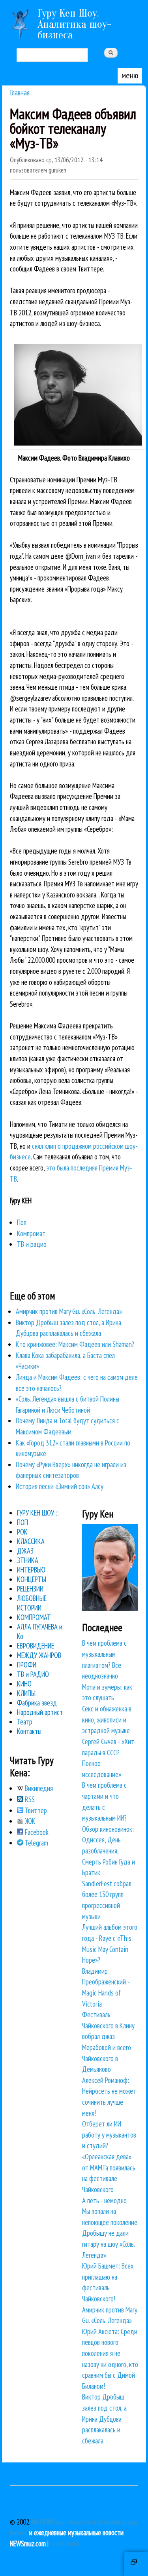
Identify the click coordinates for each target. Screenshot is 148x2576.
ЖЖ (29, 1821)
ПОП (22, 1522)
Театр (25, 1722)
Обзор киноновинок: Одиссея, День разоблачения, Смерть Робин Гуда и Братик (109, 1851)
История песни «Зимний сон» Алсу (60, 1486)
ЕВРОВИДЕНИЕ (36, 1646)
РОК (22, 1532)
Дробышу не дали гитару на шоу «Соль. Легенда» (108, 2244)
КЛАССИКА (31, 1541)
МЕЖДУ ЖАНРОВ (39, 1655)
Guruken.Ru (65, 2544)
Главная (20, 92)
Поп (22, 1222)
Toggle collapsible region (136, 2564)
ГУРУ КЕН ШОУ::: (38, 1513)
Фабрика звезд (37, 1703)
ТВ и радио (32, 1244)
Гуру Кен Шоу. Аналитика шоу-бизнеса (74, 24)
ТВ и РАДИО (33, 1674)
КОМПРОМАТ (34, 1617)
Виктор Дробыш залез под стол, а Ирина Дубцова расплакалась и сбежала (104, 2419)
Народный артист (40, 1712)
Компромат (31, 1233)
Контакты (29, 1731)
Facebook (36, 1832)
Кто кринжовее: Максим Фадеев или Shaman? (75, 1344)
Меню (130, 75)
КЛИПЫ (26, 1693)
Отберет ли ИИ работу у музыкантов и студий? (109, 2135)
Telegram (36, 1843)
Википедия (38, 1788)
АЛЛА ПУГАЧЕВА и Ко (40, 1631)
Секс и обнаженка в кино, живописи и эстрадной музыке (107, 1720)
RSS (29, 1799)
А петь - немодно (104, 2200)
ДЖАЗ (25, 1551)
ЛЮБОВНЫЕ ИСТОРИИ (32, 1603)
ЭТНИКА (28, 1560)
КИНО (24, 1684)
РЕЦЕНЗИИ (30, 1589)
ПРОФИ (27, 1665)
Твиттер (35, 1810)
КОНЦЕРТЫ (32, 1579)
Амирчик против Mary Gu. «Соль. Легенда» (69, 1311)
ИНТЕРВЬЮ (31, 1570)
